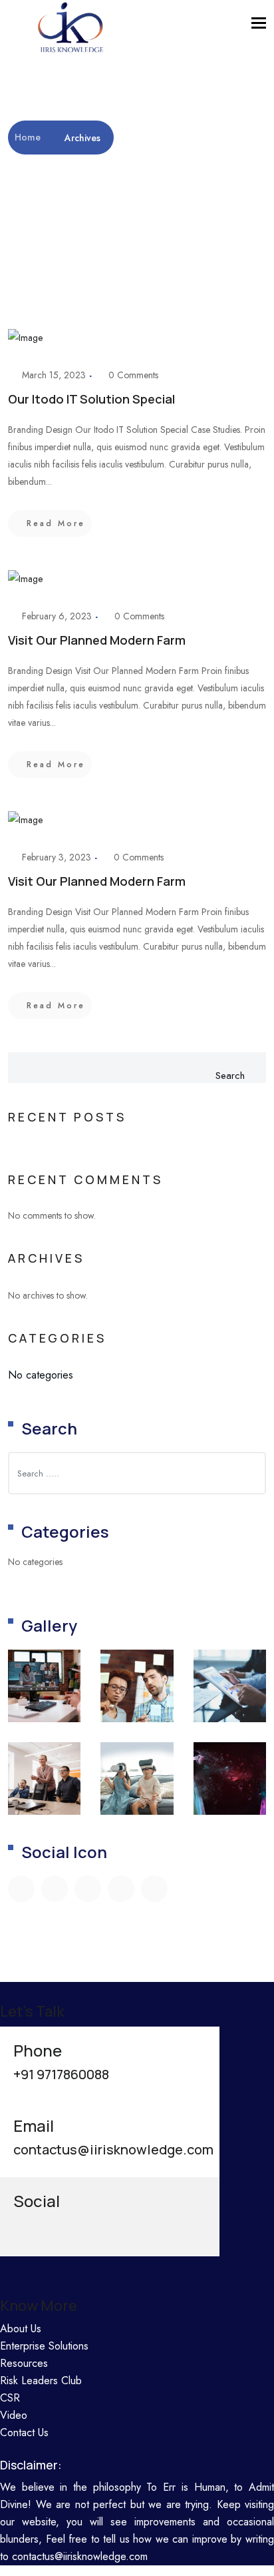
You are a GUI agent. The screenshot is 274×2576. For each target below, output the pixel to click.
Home (29, 137)
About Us (21, 2329)
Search (230, 1076)
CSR (10, 2398)
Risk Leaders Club (41, 2381)
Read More (56, 523)
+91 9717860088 (61, 2074)
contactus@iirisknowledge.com (113, 2149)
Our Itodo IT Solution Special (91, 399)
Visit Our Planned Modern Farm (97, 640)
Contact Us (24, 2432)
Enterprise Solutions (44, 2346)
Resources (24, 2363)
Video (14, 2415)
